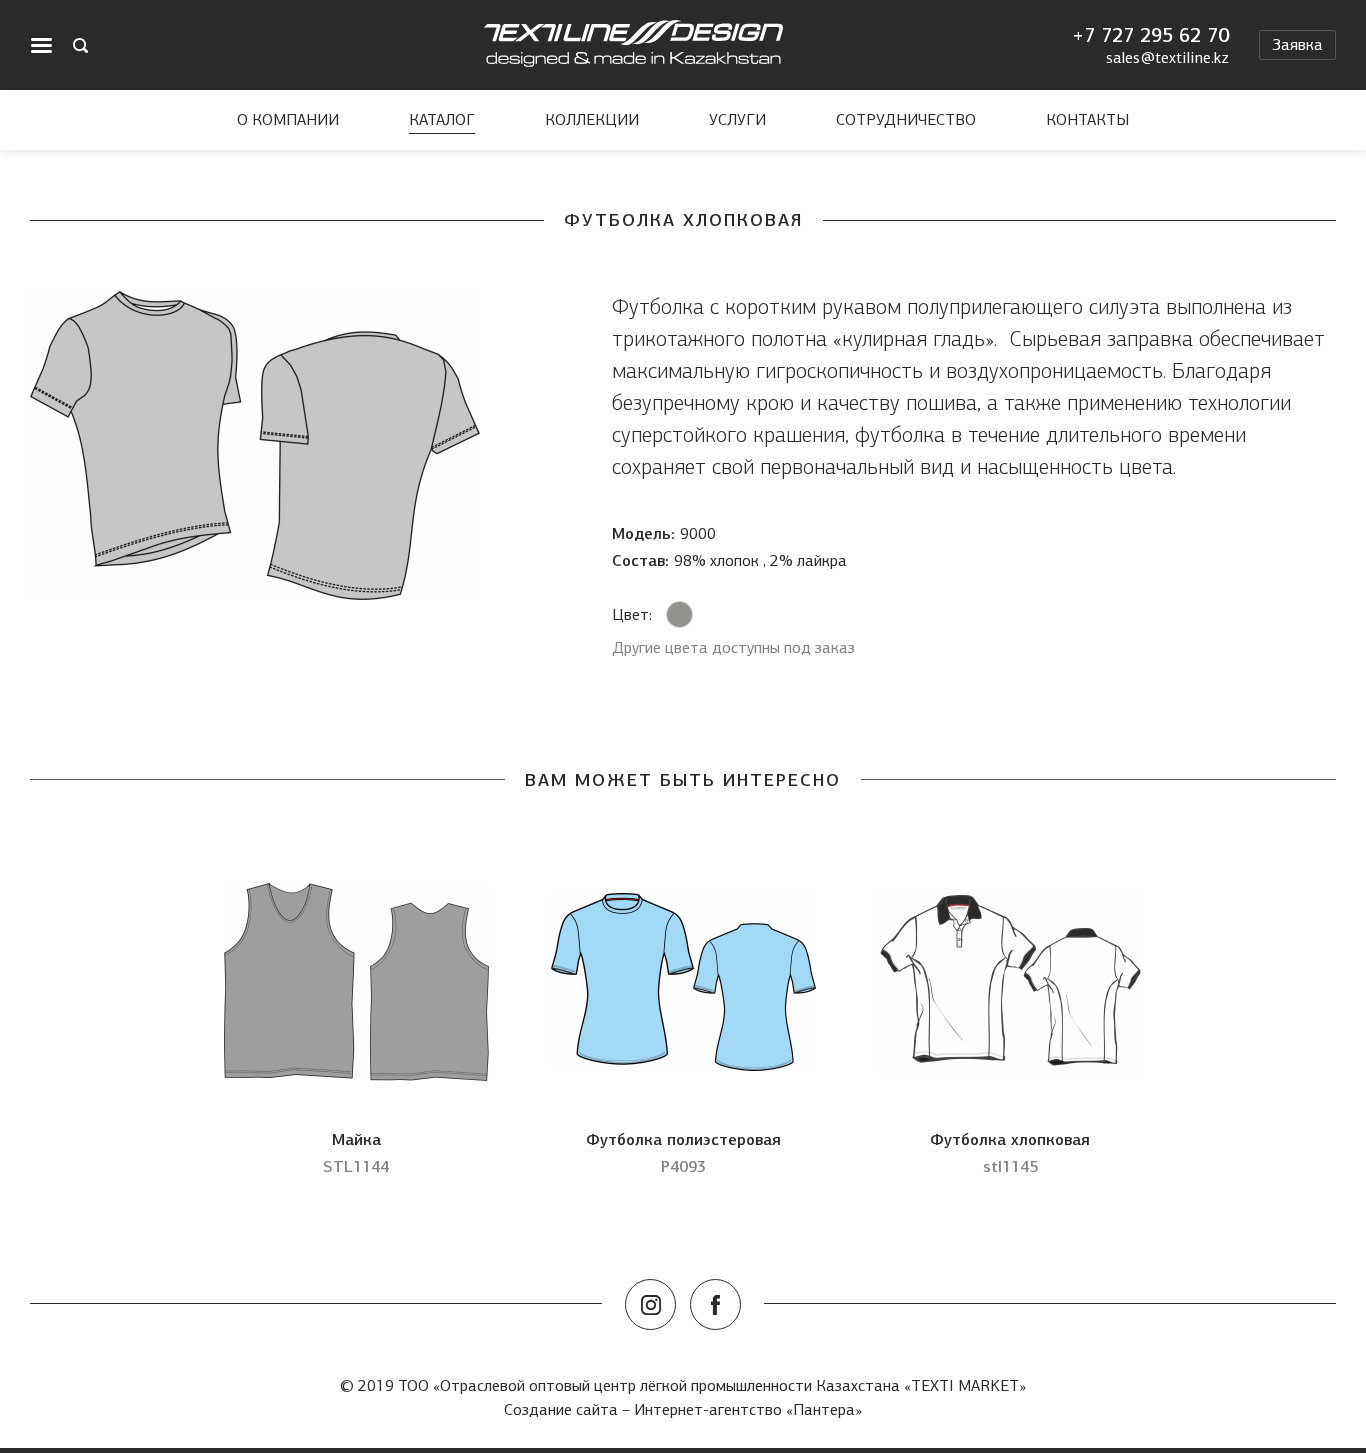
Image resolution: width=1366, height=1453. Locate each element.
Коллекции (592, 120)
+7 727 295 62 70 (1150, 35)
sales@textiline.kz (1167, 58)
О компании (288, 120)
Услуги (737, 120)
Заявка (1297, 44)
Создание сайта (561, 1409)
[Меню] (41, 45)
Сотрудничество (906, 120)
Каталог (442, 120)
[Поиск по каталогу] (80, 45)
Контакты (1087, 120)
